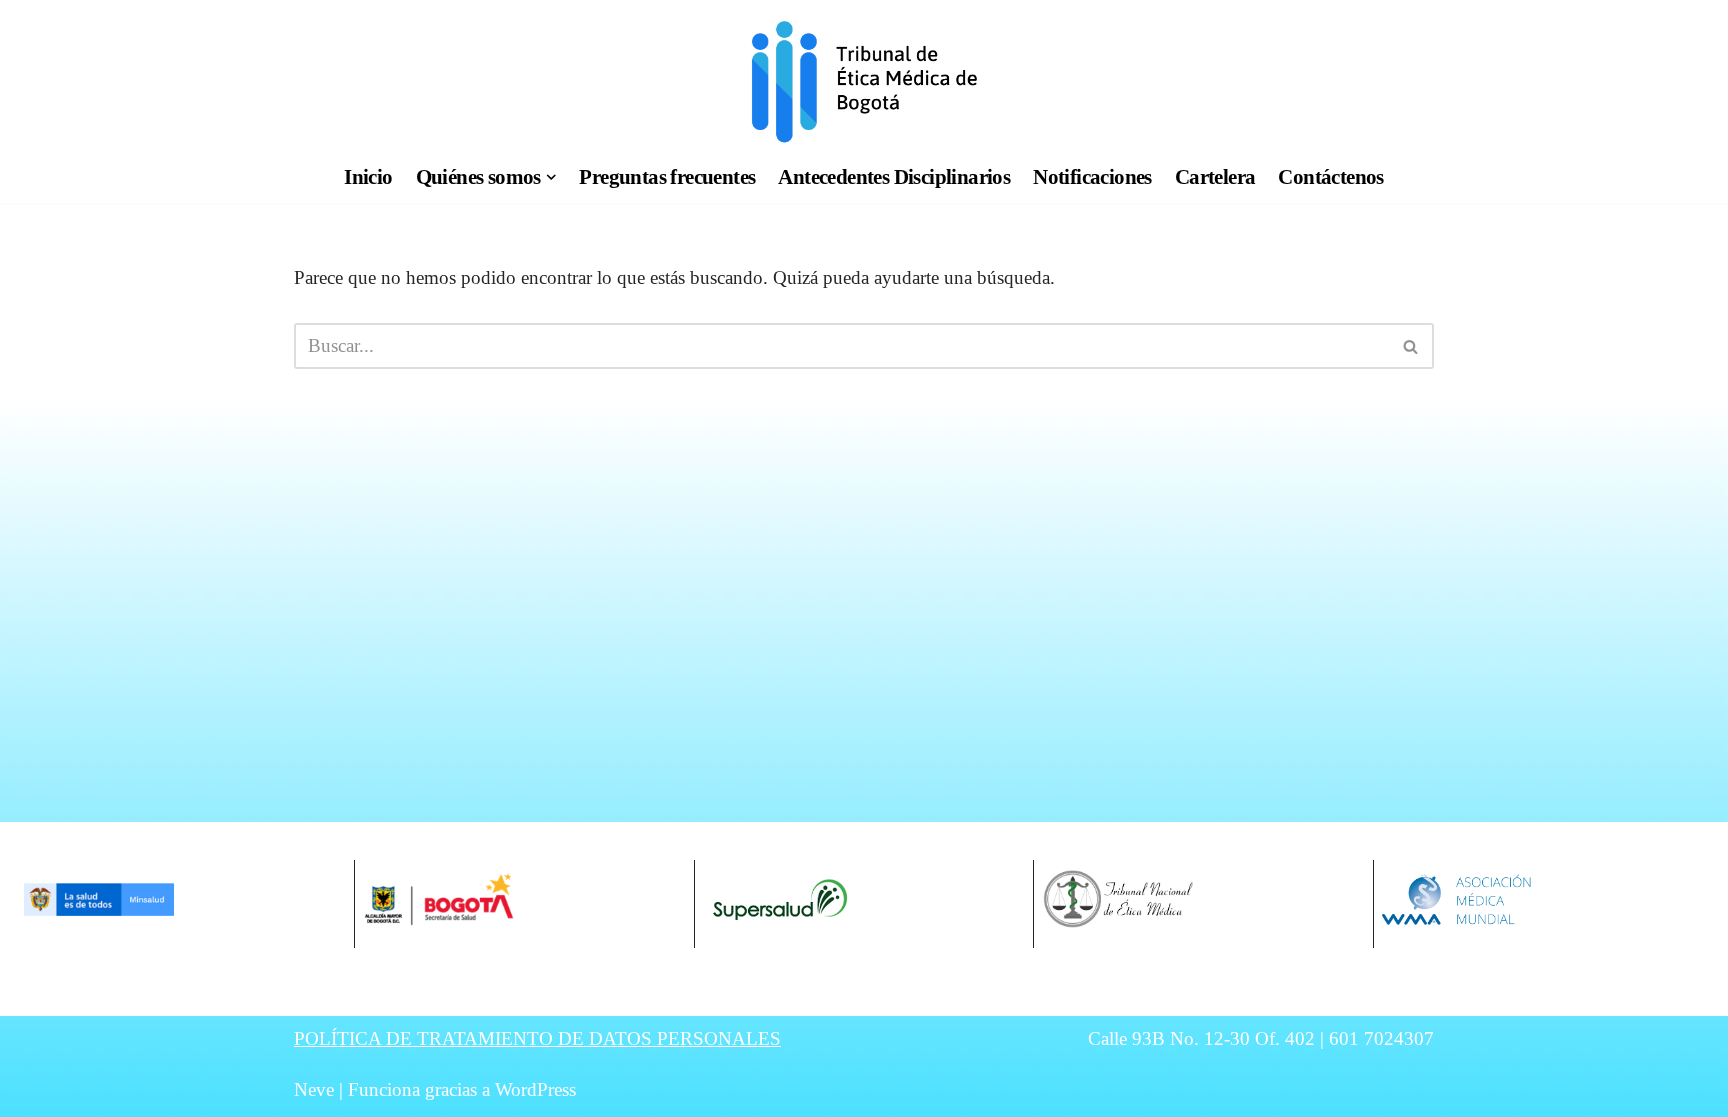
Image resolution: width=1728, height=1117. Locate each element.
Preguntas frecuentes (667, 177)
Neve (314, 1089)
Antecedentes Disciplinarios (894, 177)
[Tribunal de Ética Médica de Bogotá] (864, 81)
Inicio (368, 177)
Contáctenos (1330, 177)
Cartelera (1215, 177)
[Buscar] (1411, 346)
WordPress (535, 1089)
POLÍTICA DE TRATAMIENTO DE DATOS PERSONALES (537, 1038)
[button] (551, 177)
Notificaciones (1092, 177)
